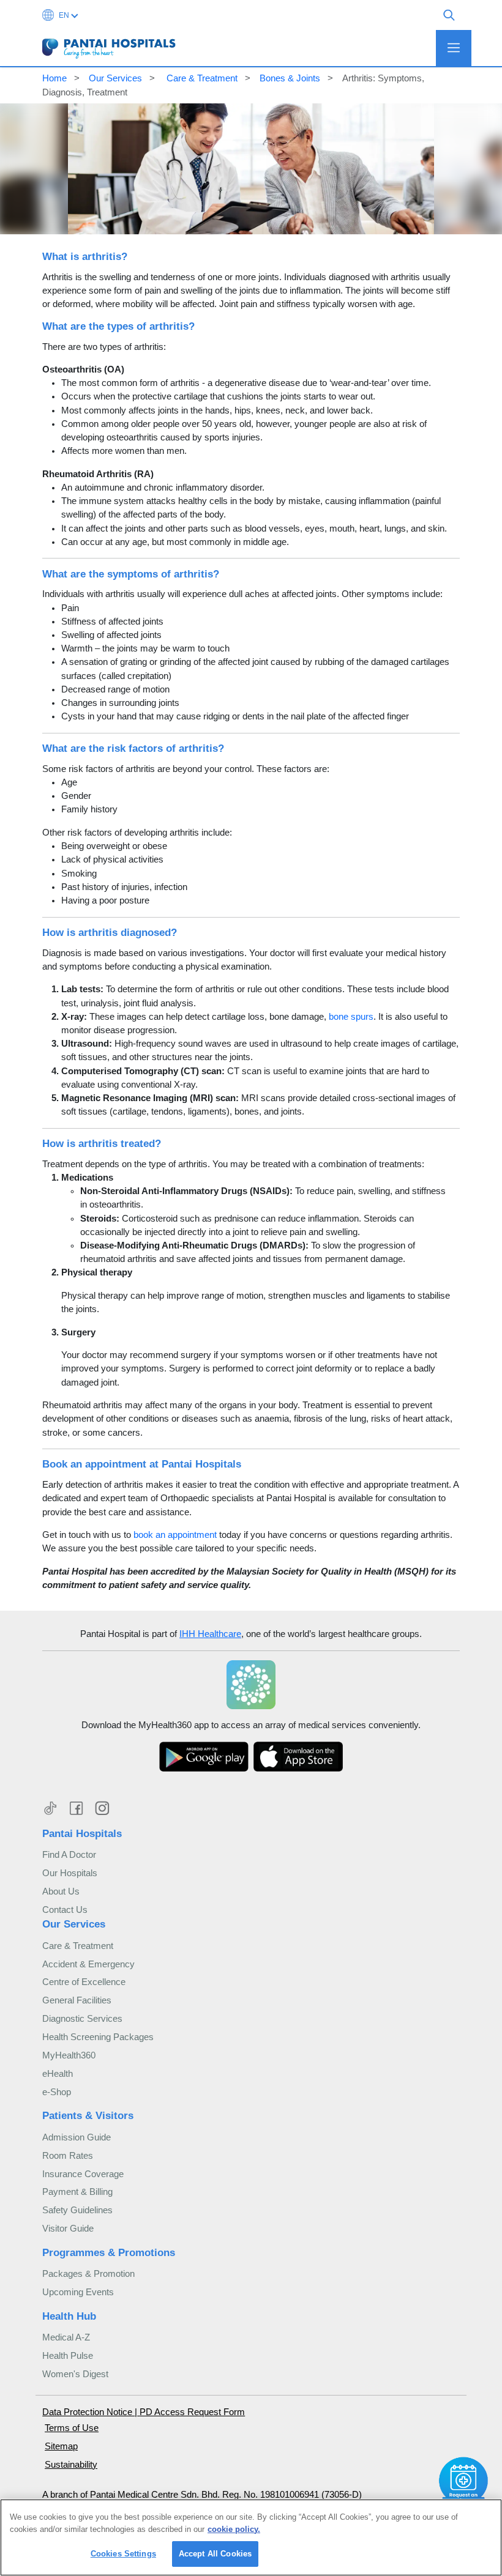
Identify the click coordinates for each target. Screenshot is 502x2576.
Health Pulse (68, 2356)
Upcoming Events (78, 2292)
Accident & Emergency (88, 1964)
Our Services (115, 78)
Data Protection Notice (88, 2412)
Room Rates (68, 2156)
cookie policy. (234, 2529)
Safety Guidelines (77, 2210)
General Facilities (77, 2000)
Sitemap (61, 2446)
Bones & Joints (290, 78)
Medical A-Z (66, 2337)
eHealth (58, 2074)
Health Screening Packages (98, 2037)
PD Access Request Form (192, 2412)
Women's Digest (75, 2374)
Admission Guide (77, 2137)
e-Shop (57, 2092)
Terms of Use (72, 2428)
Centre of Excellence (84, 1982)
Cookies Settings (123, 2554)
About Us (61, 1891)
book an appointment (175, 1535)
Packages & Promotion (88, 2274)
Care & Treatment (201, 78)
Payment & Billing (77, 2192)
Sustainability (71, 2465)
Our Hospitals (70, 1873)
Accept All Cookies (215, 2554)
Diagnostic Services (82, 2019)
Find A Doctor (69, 1855)
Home (54, 78)
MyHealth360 (69, 2055)
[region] (251, 2537)
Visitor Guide (68, 2229)
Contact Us (65, 1910)
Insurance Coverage (83, 2174)
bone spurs (351, 1017)
